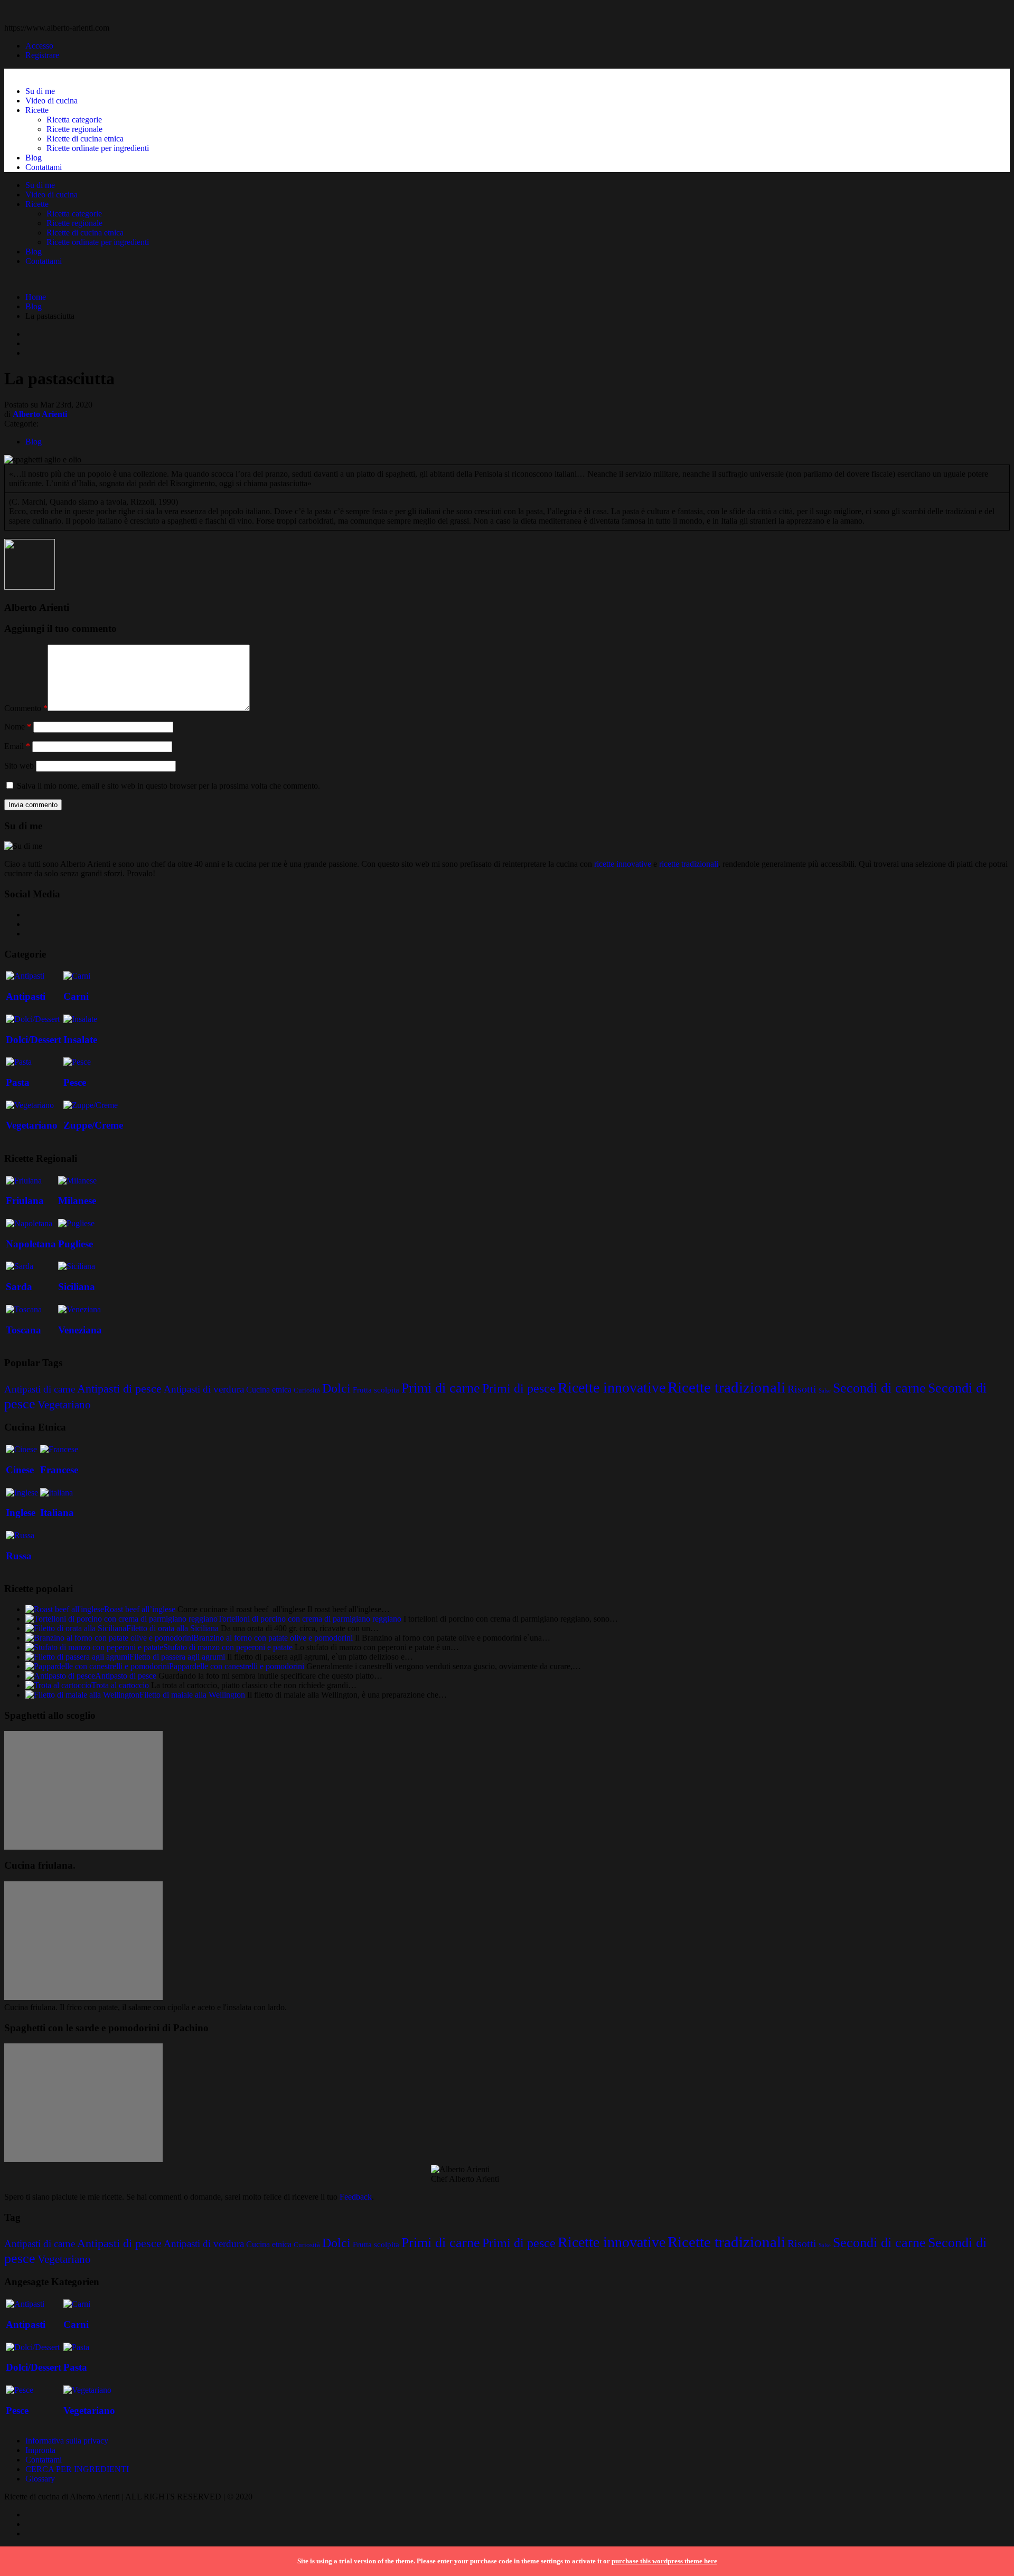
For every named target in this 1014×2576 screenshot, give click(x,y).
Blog (34, 158)
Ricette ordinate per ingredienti (98, 148)
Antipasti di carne (40, 1389)
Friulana (25, 1201)
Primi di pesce (519, 1388)
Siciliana (77, 1287)
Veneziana (80, 1330)
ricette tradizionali (689, 864)
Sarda (19, 1287)
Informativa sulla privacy (67, 2441)
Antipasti (26, 996)
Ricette (37, 110)
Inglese (21, 1513)
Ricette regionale (74, 129)
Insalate (80, 1040)
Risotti (802, 1389)
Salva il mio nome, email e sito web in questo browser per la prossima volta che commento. (168, 786)
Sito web (19, 766)
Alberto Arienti (40, 414)
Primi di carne (441, 1388)
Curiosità (307, 1390)
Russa (19, 1556)
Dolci (336, 1388)
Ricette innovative (612, 1388)
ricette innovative (623, 864)
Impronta (40, 2450)
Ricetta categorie (74, 120)
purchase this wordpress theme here (664, 2561)
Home (36, 297)
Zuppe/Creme (93, 1125)
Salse (825, 1391)
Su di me (40, 91)
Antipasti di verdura (204, 1389)
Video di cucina (51, 101)
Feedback (356, 2197)
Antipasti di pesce (119, 1389)
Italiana (57, 1513)
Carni (76, 996)
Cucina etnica (269, 1390)
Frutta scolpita (376, 1390)
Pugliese (76, 1244)
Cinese (20, 1470)
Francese (59, 1470)
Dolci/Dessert (34, 1040)
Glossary (40, 2479)
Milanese (77, 1201)
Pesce (75, 1082)
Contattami (44, 167)
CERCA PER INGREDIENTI (77, 2469)
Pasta (18, 1082)
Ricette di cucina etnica (85, 139)
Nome (18, 727)
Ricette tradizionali (726, 1387)
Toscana (24, 1330)
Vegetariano (32, 1125)
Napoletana (31, 1244)
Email (17, 746)
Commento (26, 708)
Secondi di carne (879, 1388)
